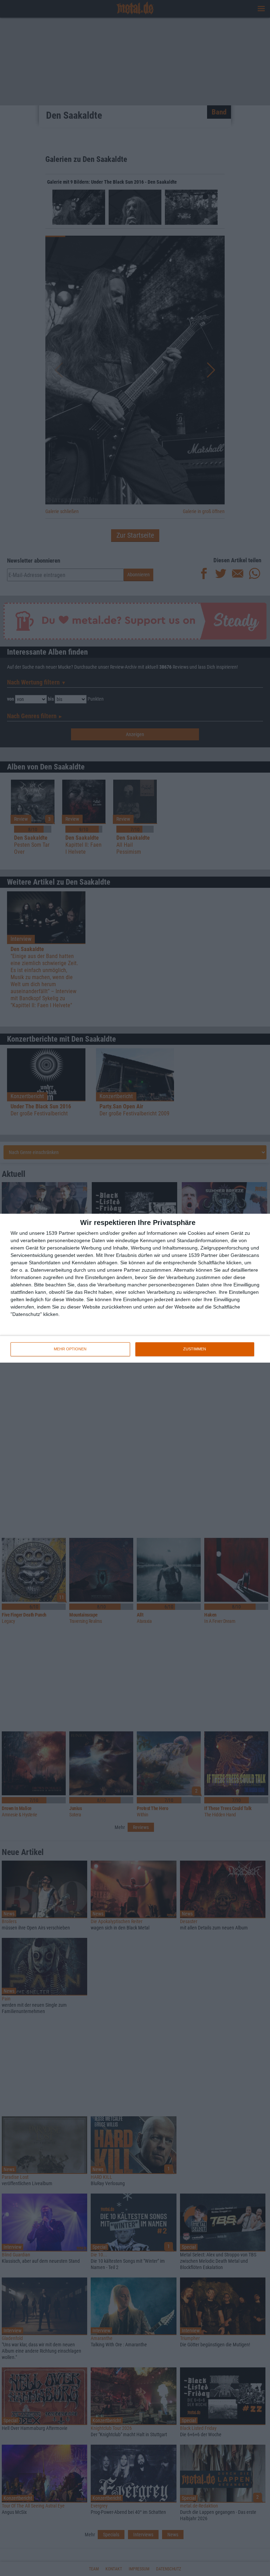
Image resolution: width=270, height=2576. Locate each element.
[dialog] (135, 1288)
